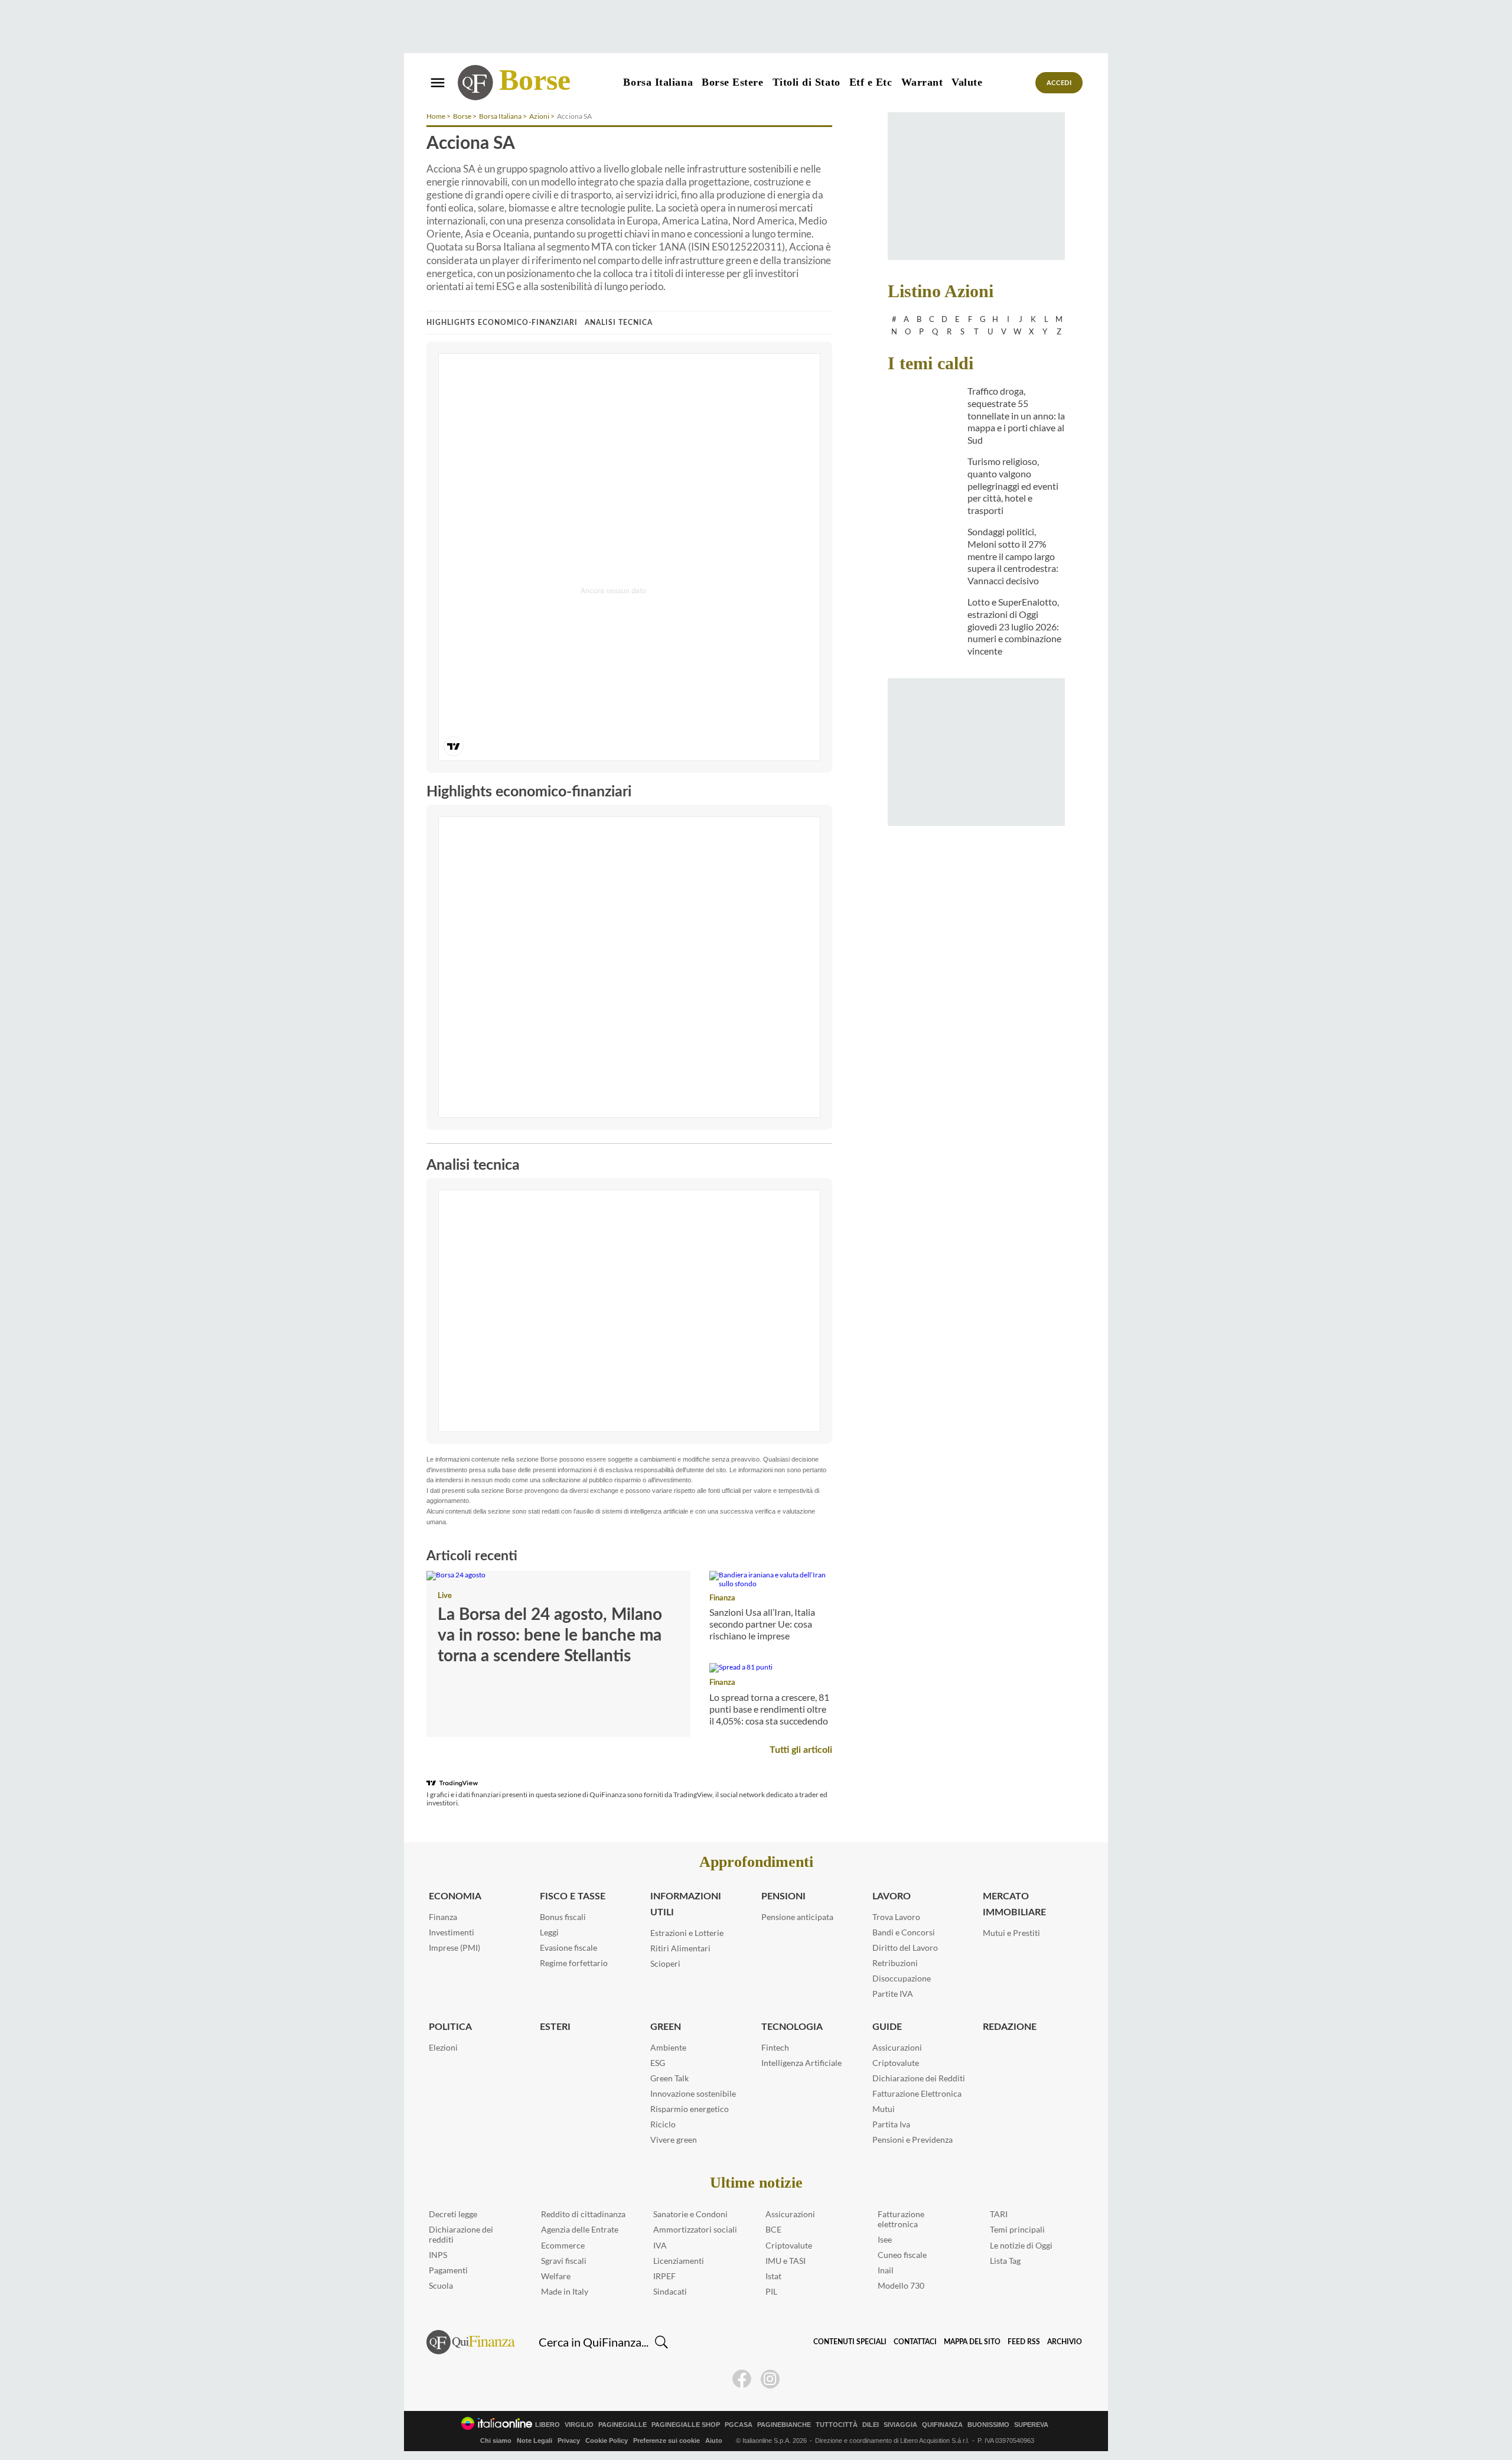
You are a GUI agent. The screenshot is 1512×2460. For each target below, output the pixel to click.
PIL (771, 2291)
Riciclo (663, 2124)
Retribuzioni (895, 1963)
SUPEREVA (1031, 2425)
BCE (773, 2229)
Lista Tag (1005, 2261)
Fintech (775, 2047)
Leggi (549, 1932)
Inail (886, 2270)
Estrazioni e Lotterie (687, 1933)
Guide (887, 2027)
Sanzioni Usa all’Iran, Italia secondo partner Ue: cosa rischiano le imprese (762, 1624)
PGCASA (739, 2425)
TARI (999, 2214)
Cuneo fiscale (902, 2255)
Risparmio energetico (690, 2109)
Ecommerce (563, 2245)
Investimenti (452, 1932)
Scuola (441, 2285)
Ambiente (668, 2047)
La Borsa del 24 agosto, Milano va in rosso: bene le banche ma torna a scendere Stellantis (550, 1635)
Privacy (569, 2441)
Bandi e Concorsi (904, 1932)
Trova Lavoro (896, 1917)
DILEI (871, 2425)
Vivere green (674, 2140)
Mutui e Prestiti (1011, 1933)
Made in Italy (565, 2291)
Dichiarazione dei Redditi (919, 2078)
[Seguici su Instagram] (770, 2379)
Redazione (1010, 2027)
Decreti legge (453, 2214)
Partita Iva (891, 2124)
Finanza (722, 1598)
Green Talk (669, 2078)
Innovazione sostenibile (693, 2093)
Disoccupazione (902, 1978)
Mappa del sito (972, 2342)
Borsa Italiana (658, 82)
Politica (450, 2027)
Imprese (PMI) (454, 1948)
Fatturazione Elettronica (917, 2093)
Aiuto (714, 2441)
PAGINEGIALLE (623, 2425)
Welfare (556, 2276)
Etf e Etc (871, 82)
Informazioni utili (686, 1904)
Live (445, 1596)
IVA (660, 2245)
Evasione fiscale (568, 1948)
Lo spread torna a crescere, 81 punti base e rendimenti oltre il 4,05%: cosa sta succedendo (769, 1709)
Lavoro (892, 1896)
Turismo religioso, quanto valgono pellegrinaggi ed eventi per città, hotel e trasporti (1013, 486)
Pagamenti (448, 2270)
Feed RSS (1024, 2342)
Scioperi (665, 1963)
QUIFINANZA (942, 2425)
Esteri (555, 2027)
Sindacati (670, 2291)
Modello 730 (901, 2285)
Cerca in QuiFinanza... (594, 2342)
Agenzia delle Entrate (580, 2229)
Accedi (1059, 83)
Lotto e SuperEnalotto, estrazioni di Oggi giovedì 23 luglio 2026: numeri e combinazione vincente (1014, 626)
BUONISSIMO (988, 2425)
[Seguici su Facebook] (742, 2379)
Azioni (539, 116)
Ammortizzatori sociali (695, 2229)
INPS (438, 2255)
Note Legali (535, 2441)
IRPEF (664, 2276)
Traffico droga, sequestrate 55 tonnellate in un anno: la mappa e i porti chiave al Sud (1016, 415)
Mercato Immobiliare (1014, 1904)
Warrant (922, 82)
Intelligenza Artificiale (801, 2063)
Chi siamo (496, 2441)
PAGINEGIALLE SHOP (686, 2425)
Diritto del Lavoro (905, 1948)
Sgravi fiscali (564, 2261)
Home (436, 116)
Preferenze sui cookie (667, 2441)
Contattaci (915, 2342)
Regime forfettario (574, 1963)
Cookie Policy (607, 2441)
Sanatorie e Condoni (690, 2214)
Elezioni (443, 2047)
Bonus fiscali (563, 1917)
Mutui (884, 2109)
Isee (885, 2239)
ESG (658, 2063)
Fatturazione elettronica (901, 2219)
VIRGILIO (579, 2425)
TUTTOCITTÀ (837, 2425)
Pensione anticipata (797, 1917)
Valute (967, 82)
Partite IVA (893, 1994)
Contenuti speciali (850, 2342)
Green (666, 2027)
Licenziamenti (679, 2261)
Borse (535, 80)
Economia (455, 1896)
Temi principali (1017, 2229)
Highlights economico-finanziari (502, 323)
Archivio (1065, 2342)
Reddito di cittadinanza (583, 2214)
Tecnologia (792, 2027)
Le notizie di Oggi (1021, 2245)
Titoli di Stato (806, 82)
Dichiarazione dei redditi (461, 2234)
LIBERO (548, 2425)
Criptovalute (896, 2063)
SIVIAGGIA (900, 2425)
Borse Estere (732, 82)
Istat (773, 2276)
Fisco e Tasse (573, 1896)
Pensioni (783, 1896)
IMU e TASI (786, 2261)
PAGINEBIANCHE (784, 2425)
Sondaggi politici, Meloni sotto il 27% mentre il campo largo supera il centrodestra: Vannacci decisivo (1013, 556)
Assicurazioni (897, 2047)
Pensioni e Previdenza (913, 2140)
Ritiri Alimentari (680, 1948)
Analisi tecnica (619, 323)
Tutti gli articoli (801, 1750)
